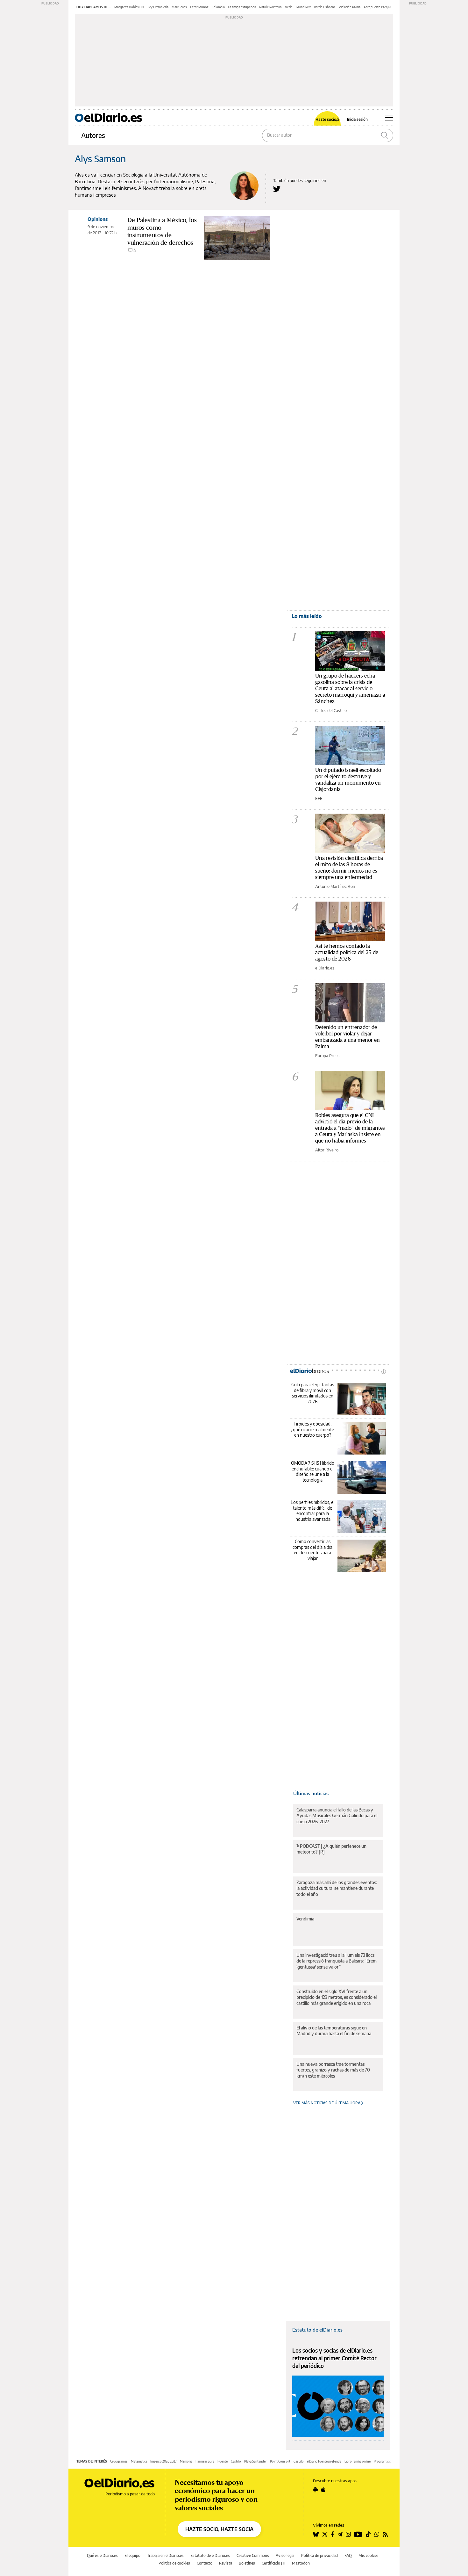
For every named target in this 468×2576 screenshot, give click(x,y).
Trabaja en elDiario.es (165, 2555)
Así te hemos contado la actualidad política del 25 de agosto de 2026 (347, 952)
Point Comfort (280, 2461)
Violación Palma (350, 7)
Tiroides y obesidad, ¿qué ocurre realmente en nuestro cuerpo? (312, 1429)
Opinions (98, 219)
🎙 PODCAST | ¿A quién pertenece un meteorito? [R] (331, 1849)
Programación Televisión (391, 2461)
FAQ (348, 2555)
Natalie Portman (270, 7)
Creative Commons (253, 2555)
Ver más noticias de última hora (327, 2103)
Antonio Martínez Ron (335, 886)
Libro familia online (358, 2461)
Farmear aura (205, 2461)
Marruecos (179, 7)
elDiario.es (325, 968)
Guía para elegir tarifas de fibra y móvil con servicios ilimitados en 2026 (313, 1393)
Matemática (139, 2461)
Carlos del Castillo (331, 710)
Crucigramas (119, 2461)
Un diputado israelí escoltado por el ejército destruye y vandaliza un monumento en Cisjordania (348, 779)
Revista (226, 2563)
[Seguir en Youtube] (358, 2534)
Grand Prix (303, 7)
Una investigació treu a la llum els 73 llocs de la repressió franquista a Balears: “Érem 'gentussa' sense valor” (337, 1961)
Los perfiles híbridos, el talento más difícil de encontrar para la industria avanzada (312, 1511)
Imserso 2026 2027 (163, 2461)
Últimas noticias (311, 1793)
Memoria (186, 2461)
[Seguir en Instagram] (348, 2534)
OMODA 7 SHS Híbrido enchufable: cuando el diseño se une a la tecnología (313, 1471)
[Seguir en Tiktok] (368, 2534)
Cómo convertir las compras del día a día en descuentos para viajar (312, 1550)
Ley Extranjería (158, 7)
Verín (289, 7)
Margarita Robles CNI (129, 7)
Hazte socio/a (327, 120)
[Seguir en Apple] (323, 2490)
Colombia (218, 7)
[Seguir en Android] (315, 2490)
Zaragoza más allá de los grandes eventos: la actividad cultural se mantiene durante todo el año (337, 1888)
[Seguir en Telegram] (340, 2534)
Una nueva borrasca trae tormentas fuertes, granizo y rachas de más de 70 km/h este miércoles (333, 2070)
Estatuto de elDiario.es (317, 2330)
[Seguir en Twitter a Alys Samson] (277, 189)
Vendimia (305, 1919)
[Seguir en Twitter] (325, 2534)
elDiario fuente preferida (324, 2461)
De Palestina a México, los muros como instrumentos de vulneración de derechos (162, 231)
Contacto (205, 2563)
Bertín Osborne (325, 7)
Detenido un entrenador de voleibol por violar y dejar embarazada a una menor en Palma (347, 1037)
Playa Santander (255, 2461)
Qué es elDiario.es (102, 2555)
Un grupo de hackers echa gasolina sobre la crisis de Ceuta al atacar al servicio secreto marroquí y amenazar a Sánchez (350, 688)
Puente (223, 2461)
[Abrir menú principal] (389, 118)
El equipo (132, 2555)
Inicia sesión (357, 120)
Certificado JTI (273, 2563)
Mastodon (301, 2563)
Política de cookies (174, 2563)
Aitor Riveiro (327, 1150)
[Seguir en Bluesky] (316, 2534)
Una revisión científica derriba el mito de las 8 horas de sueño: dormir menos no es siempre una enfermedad (349, 867)
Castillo (236, 2461)
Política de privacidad (319, 2555)
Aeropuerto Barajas (377, 7)
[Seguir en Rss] (385, 2534)
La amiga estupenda (242, 7)
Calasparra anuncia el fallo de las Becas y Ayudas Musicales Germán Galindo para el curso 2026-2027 (337, 1815)
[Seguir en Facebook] (333, 2534)
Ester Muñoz (199, 7)
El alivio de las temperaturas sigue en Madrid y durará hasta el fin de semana (334, 2031)
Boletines (247, 2563)
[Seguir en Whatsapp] (377, 2534)
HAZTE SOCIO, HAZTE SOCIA (219, 2529)
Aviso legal (285, 2555)
